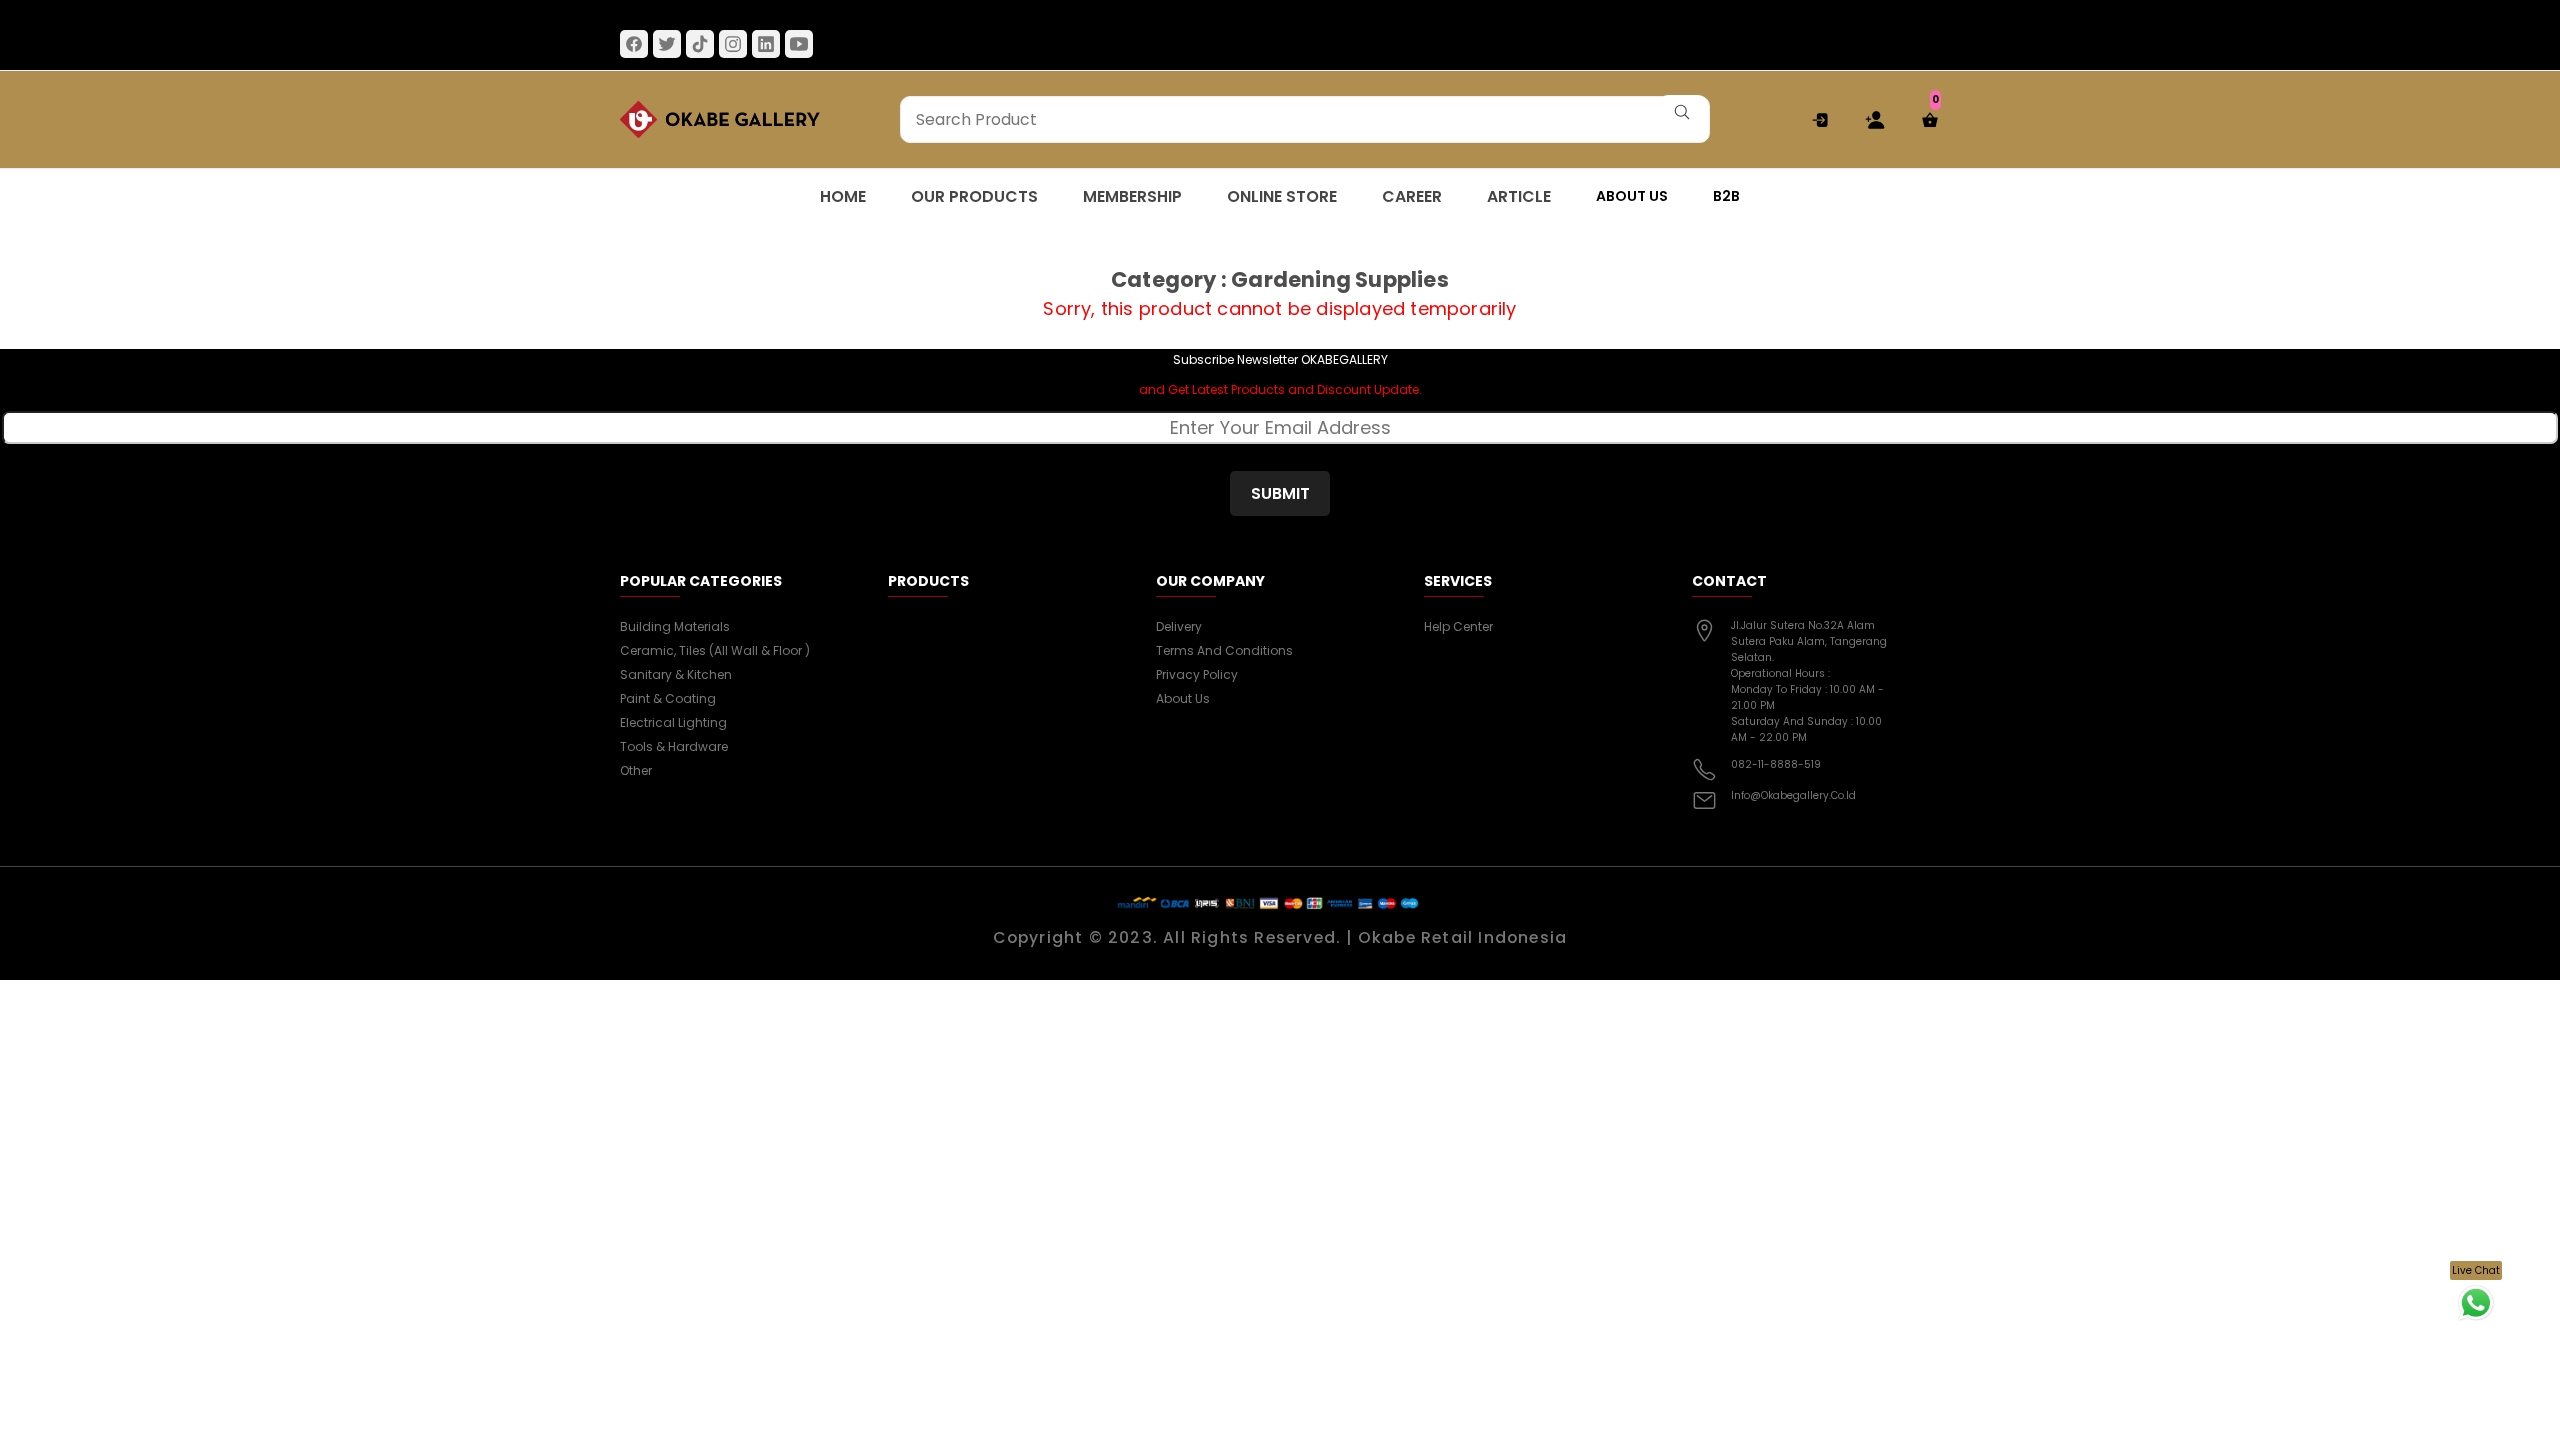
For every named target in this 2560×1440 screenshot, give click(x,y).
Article (1519, 196)
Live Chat (2476, 1270)
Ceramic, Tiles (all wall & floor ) (715, 650)
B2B (1726, 196)
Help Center (1458, 626)
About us (1632, 196)
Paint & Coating (668, 698)
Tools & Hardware (674, 746)
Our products (974, 196)
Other (636, 770)
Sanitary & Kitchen (676, 674)
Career (1412, 196)
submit (1280, 493)
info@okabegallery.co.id (1793, 795)
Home (843, 196)
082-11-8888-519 (1776, 764)
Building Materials (675, 626)
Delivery (1179, 626)
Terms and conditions (1224, 650)
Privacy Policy (1197, 674)
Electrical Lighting (673, 722)
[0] (1920, 120)
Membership (1132, 196)
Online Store (1282, 196)
